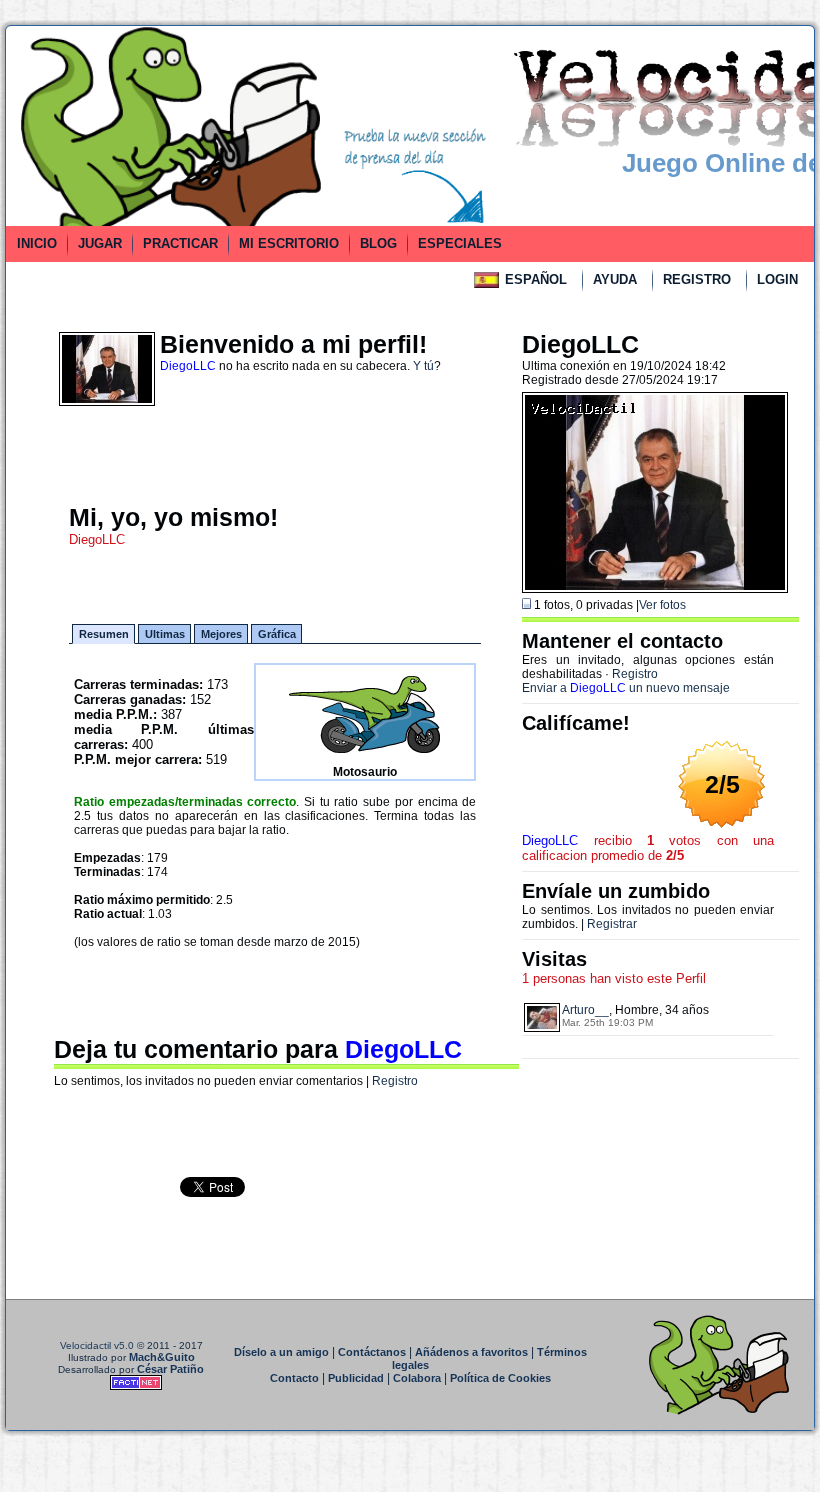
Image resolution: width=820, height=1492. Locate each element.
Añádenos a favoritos (471, 1352)
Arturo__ (585, 1010)
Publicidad (356, 1378)
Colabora (417, 1378)
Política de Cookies (500, 1378)
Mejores (221, 634)
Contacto (294, 1378)
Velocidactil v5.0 (97, 1345)
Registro (395, 1081)
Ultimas (165, 634)
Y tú (423, 366)
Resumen (104, 634)
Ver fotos (662, 605)
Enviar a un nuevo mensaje (626, 688)
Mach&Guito (162, 1357)
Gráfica (277, 634)
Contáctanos (372, 1352)
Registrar (612, 924)
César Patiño (170, 1369)
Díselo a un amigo (281, 1352)
